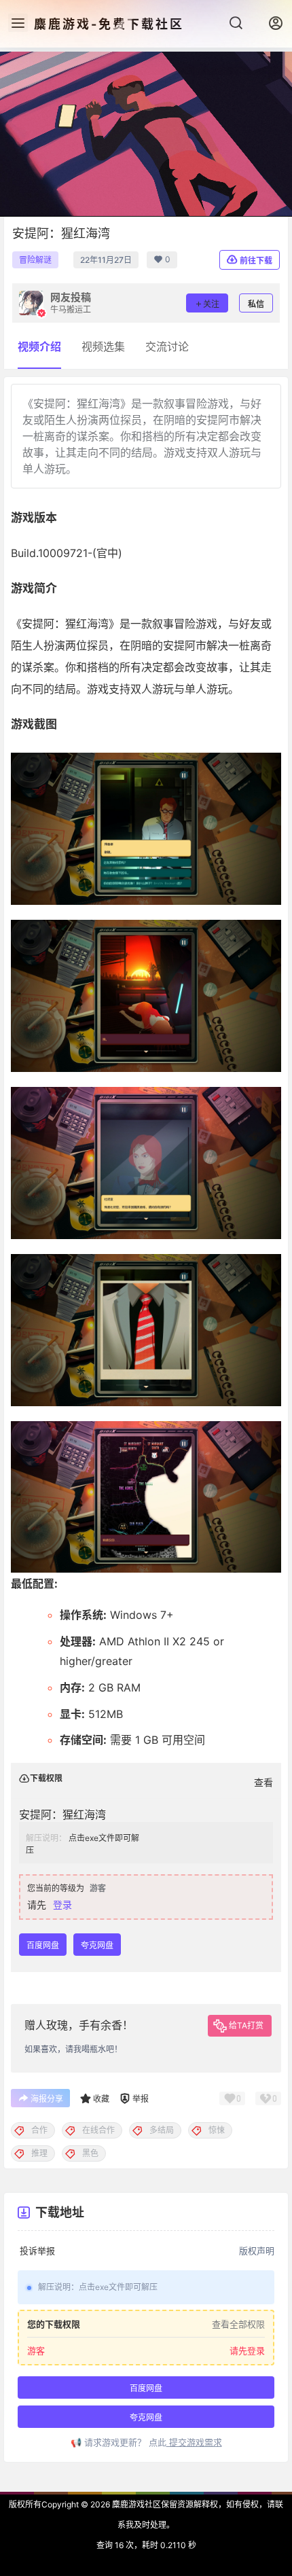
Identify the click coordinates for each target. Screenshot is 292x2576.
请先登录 (247, 2351)
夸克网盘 (97, 1945)
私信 (256, 304)
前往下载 (256, 261)
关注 (211, 304)
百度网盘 (43, 1945)
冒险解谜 (35, 260)
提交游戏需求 (194, 2442)
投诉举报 (37, 2251)
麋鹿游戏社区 (135, 2504)
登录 (62, 1904)
